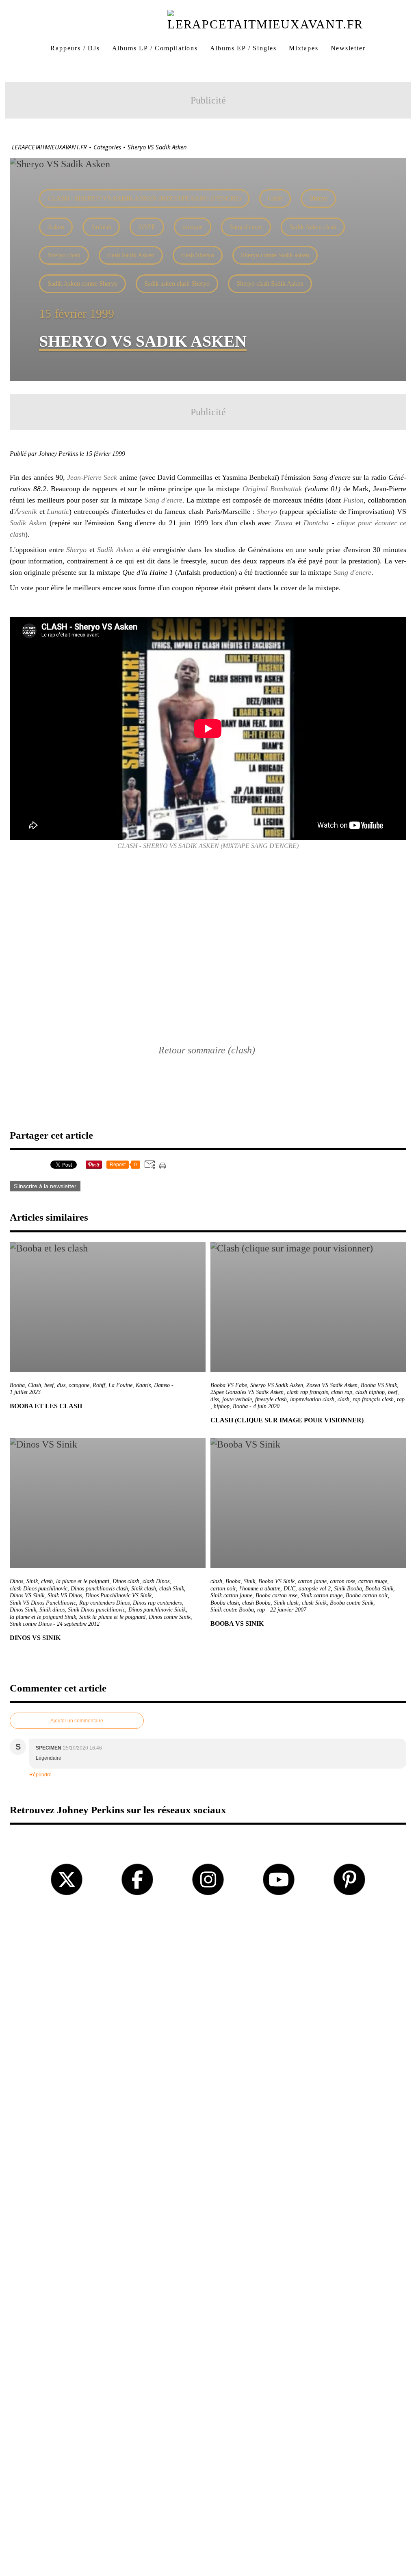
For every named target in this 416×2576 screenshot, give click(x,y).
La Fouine (120, 1385)
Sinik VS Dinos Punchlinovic (43, 1603)
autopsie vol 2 (315, 1589)
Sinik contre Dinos (31, 1624)
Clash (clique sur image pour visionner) (287, 1420)
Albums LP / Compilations (155, 48)
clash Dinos (156, 1581)
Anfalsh (101, 227)
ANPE (147, 227)
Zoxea (284, 523)
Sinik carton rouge (322, 1595)
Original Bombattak (272, 489)
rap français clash (373, 1399)
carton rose (342, 1581)
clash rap (342, 1392)
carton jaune (312, 1581)
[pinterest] (349, 1879)
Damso (162, 1385)
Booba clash (225, 1603)
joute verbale (237, 1399)
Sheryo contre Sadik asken (275, 255)
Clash (275, 198)
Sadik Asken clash (313, 227)
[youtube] (279, 1879)
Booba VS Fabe (229, 1385)
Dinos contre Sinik (170, 1617)
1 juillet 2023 (25, 1392)
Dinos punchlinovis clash (99, 1589)
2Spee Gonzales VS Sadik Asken (247, 1392)
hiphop (222, 1406)
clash (343, 1399)
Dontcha (316, 523)
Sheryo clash (64, 255)
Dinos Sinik (23, 1610)
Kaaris (143, 1385)
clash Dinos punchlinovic (39, 1589)
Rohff (99, 1385)
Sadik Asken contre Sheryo (82, 284)
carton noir (223, 1589)
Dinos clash (126, 1581)
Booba (17, 1385)
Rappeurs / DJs (75, 48)
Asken (56, 227)
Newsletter (348, 48)
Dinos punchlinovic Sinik (157, 1610)
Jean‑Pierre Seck (92, 477)
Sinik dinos (52, 1610)
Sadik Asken (28, 523)
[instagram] (208, 1879)
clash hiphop (370, 1392)
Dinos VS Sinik (27, 1595)
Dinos (16, 1581)
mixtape (193, 227)
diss (61, 1385)
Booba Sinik (379, 1589)
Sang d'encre (246, 227)
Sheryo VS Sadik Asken (277, 1385)
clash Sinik (172, 1589)
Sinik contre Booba (232, 1610)
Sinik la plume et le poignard (112, 1617)
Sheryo (318, 198)
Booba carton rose (276, 1595)
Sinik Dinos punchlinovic (96, 1610)
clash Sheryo (198, 255)
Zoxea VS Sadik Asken (332, 1385)
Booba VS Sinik (379, 1385)
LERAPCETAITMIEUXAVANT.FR (49, 147)
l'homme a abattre (260, 1589)
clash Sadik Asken (131, 255)
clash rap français (307, 1392)
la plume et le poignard (83, 1581)
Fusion (353, 500)
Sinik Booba (348, 1589)
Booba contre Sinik (352, 1603)
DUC (289, 1589)
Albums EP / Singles (243, 48)
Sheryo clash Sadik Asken (270, 284)
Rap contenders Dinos (104, 1603)
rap (401, 1399)
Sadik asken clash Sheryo (177, 284)
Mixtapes (303, 48)
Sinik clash (144, 1589)
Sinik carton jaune (231, 1595)
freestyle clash (271, 1399)
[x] (67, 1879)
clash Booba (256, 1603)
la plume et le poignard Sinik (43, 1617)
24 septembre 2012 (78, 1624)
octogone (79, 1385)
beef (49, 1385)
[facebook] (137, 1879)
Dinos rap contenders (157, 1603)
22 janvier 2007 (288, 1610)
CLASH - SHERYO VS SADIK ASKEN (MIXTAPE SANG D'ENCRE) (144, 198)
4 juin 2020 (266, 1406)
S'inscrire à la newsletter (45, 1186)
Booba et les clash (46, 1406)
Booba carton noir (367, 1595)
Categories (107, 147)
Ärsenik (26, 511)
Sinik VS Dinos (65, 1595)
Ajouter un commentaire (77, 1721)
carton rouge (373, 1581)
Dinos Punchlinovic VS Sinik (118, 1595)
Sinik (32, 1581)
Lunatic (58, 511)
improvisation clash (312, 1399)
